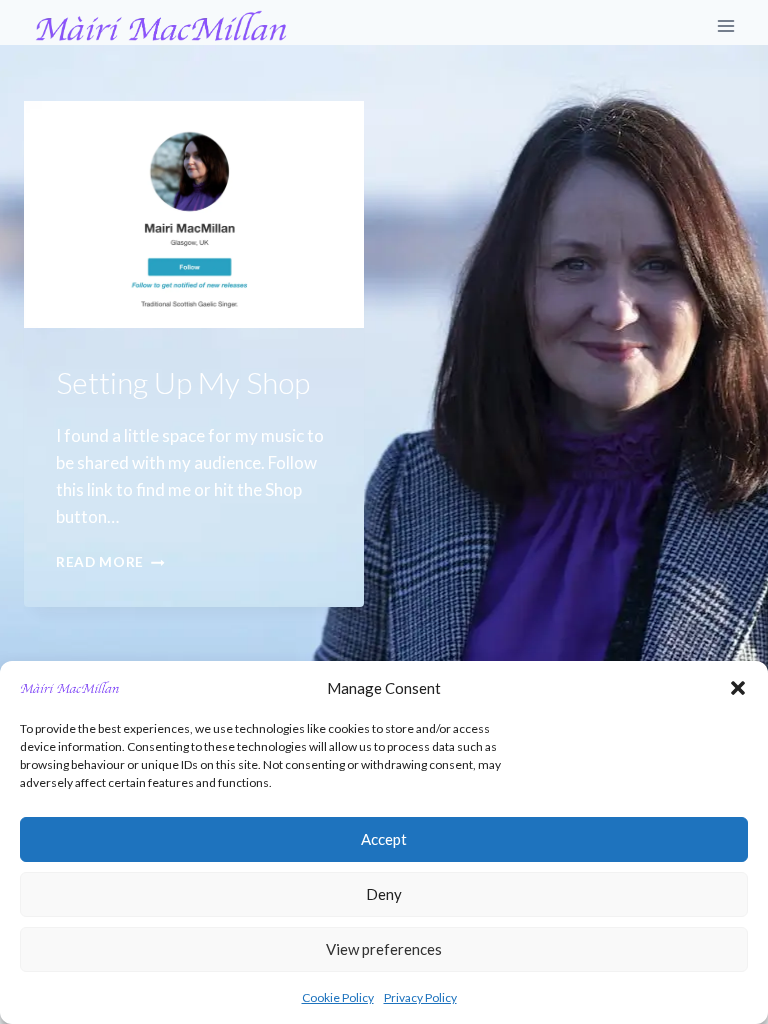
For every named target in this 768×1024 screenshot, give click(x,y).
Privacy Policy (420, 997)
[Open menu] (725, 26)
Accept (384, 839)
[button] (738, 688)
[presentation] (194, 214)
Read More (110, 562)
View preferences (384, 949)
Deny (384, 894)
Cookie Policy (338, 997)
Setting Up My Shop (183, 382)
